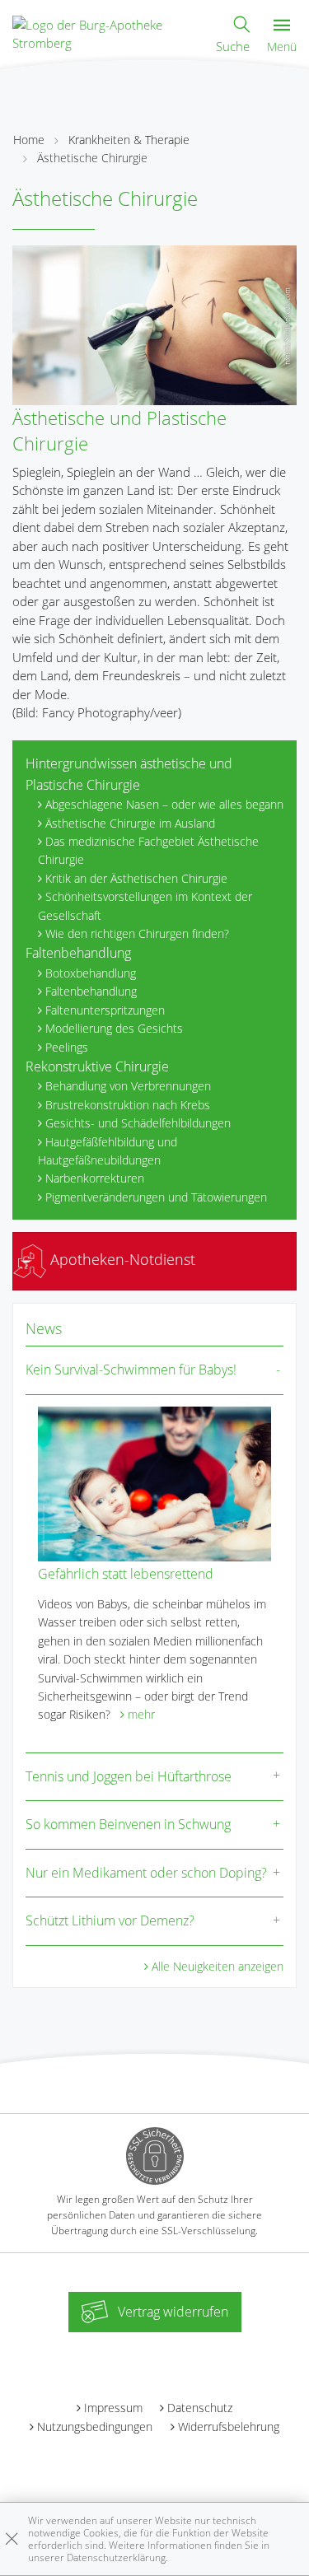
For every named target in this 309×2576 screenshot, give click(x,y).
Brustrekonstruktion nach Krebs (128, 1105)
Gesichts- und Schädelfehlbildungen (138, 1123)
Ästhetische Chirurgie (92, 158)
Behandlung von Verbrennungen (128, 1086)
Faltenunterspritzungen (105, 1010)
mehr (141, 1714)
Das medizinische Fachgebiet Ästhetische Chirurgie (148, 850)
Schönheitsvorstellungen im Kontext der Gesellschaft (145, 905)
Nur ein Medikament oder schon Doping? (146, 1873)
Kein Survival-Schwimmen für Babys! (131, 1370)
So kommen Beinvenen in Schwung (128, 1824)
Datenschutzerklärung (116, 2557)
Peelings (67, 1047)
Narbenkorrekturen (95, 1178)
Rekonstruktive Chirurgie (97, 1066)
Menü (282, 47)
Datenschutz (200, 2408)
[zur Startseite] (106, 32)
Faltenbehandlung (78, 953)
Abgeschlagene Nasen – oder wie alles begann (164, 804)
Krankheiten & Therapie (129, 140)
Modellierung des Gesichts (114, 1028)
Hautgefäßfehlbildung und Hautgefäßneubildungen (108, 1151)
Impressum (113, 2408)
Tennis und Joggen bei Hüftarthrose (129, 1776)
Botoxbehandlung (91, 973)
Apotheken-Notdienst (121, 1259)
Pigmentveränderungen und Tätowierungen (156, 1197)
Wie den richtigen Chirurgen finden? (137, 933)
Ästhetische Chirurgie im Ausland (130, 823)
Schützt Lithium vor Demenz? (110, 1920)
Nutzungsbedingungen (95, 2427)
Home (29, 140)
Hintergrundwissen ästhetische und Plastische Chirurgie (129, 774)
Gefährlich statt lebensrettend (126, 1574)
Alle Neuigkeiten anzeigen (218, 1966)
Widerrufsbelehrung (229, 2427)
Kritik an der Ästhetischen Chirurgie (136, 878)
